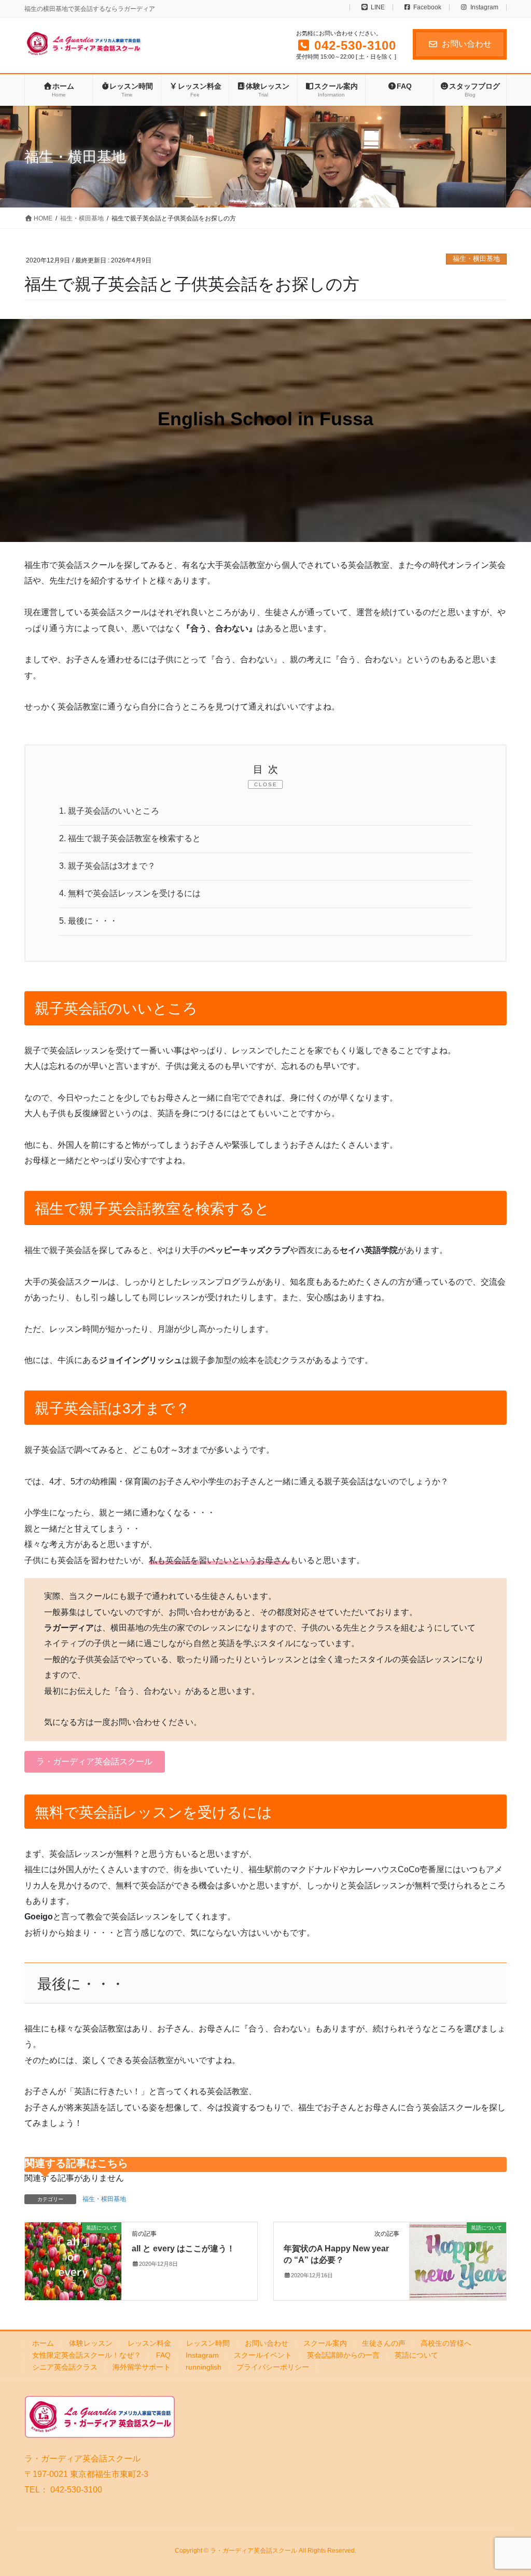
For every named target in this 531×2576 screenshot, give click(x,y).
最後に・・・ (88, 921)
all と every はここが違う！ (183, 2248)
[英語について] (73, 2260)
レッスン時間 (208, 2343)
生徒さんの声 (384, 2343)
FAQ (163, 2355)
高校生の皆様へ (446, 2343)
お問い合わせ (467, 44)
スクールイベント (263, 2355)
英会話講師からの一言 (343, 2355)
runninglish (204, 2367)
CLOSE (266, 784)
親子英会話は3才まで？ (107, 866)
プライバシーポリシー (273, 2367)
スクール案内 (325, 2343)
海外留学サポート (142, 2367)
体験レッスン (91, 2343)
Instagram (484, 8)
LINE (378, 8)
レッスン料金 (149, 2343)
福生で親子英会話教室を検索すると (130, 838)
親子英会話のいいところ (109, 811)
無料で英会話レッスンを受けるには (130, 893)
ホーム (43, 2343)
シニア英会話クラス (65, 2367)
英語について (416, 2355)
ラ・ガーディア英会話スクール (94, 1762)
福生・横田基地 (476, 259)
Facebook (427, 8)
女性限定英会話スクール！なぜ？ (87, 2355)
